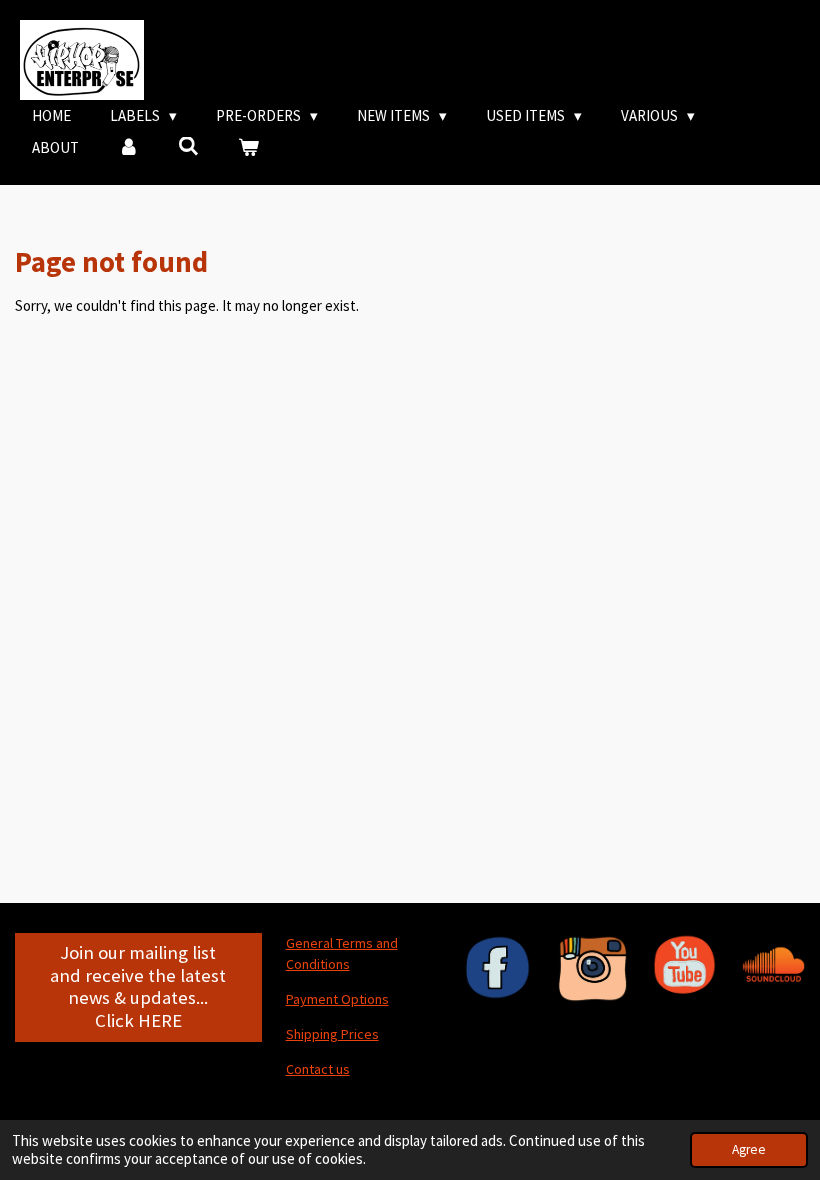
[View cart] (248, 148)
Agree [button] (749, 1149)
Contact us (318, 1069)
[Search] (188, 146)
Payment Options (337, 999)
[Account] (128, 148)
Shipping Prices (332, 1034)
